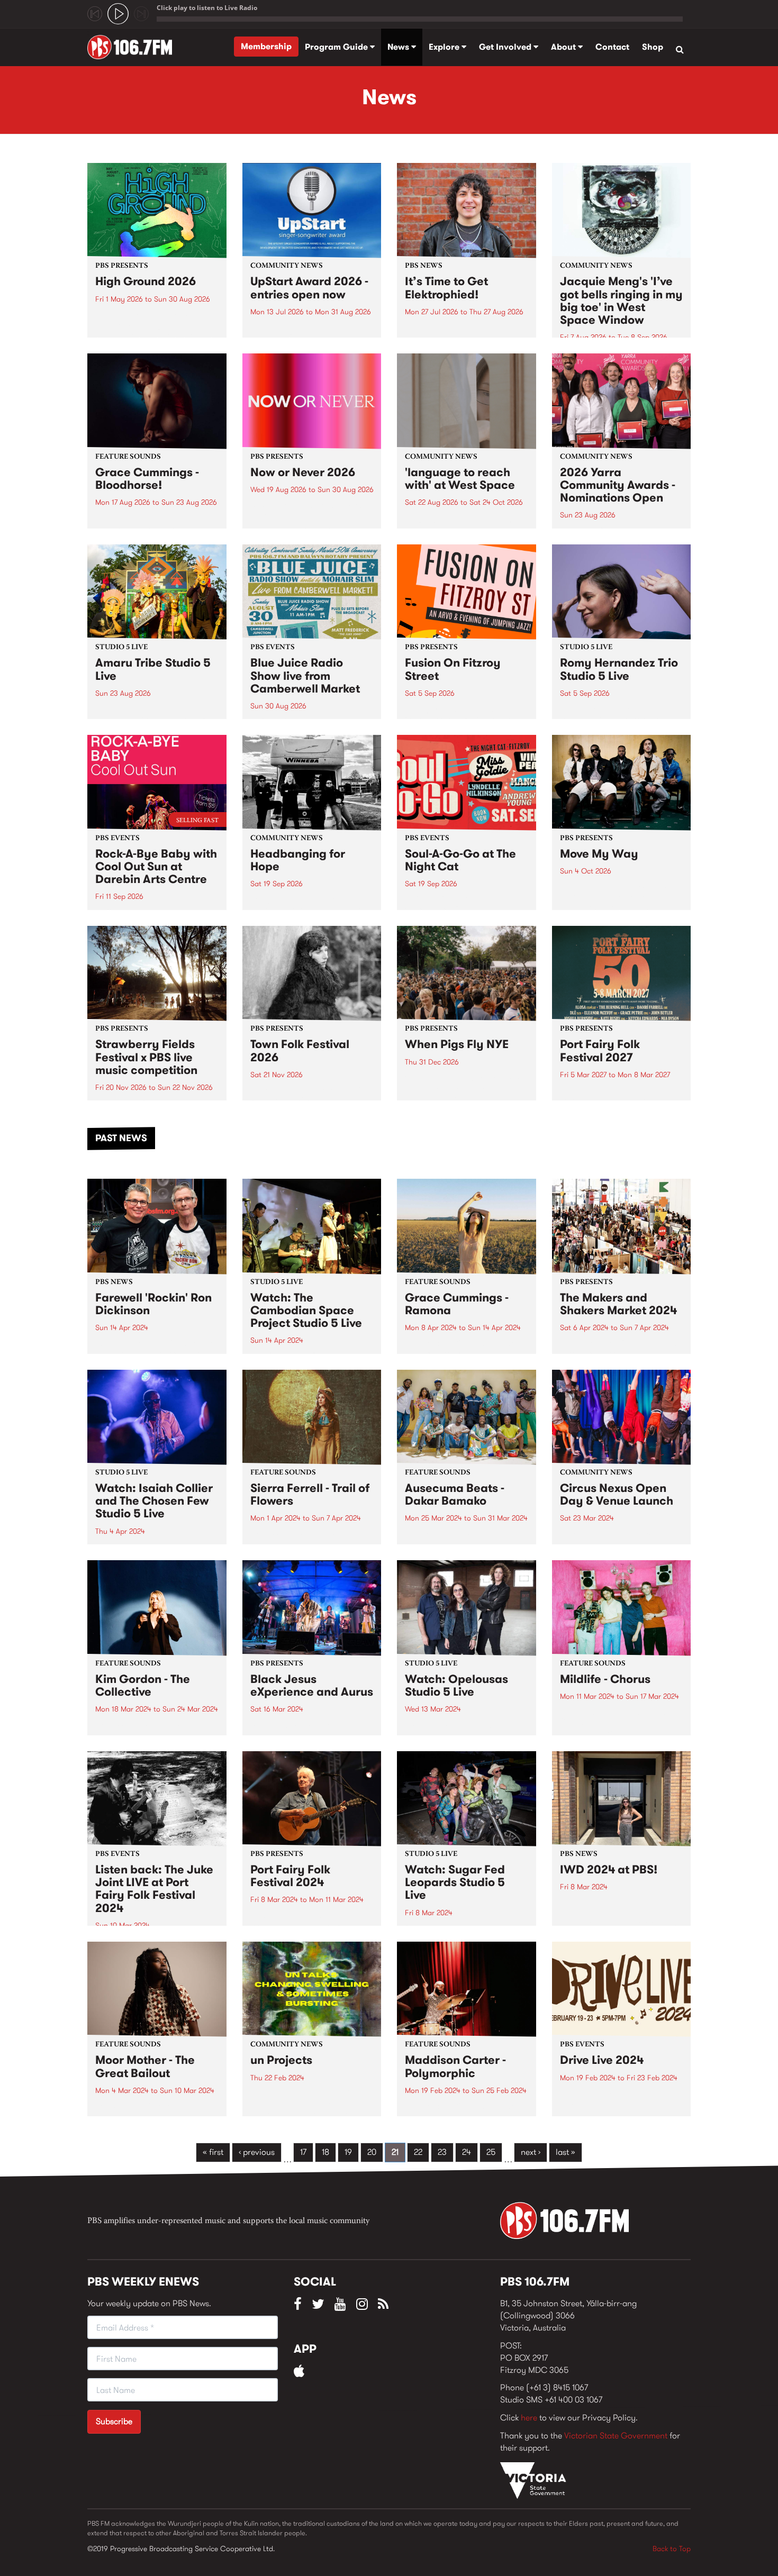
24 (467, 2152)
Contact (612, 47)
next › (531, 2152)
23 (442, 2152)
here (529, 2418)
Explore (445, 47)
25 (491, 2152)
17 (303, 2152)
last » (566, 2152)
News (399, 47)
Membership (266, 46)
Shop (653, 47)
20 (372, 2152)
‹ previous (257, 2152)
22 (418, 2152)
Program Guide (337, 47)
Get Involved (506, 47)
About (564, 47)
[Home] (134, 47)
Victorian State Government (616, 2436)
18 (325, 2152)
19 (348, 2152)
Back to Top (672, 2548)
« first (213, 2152)
